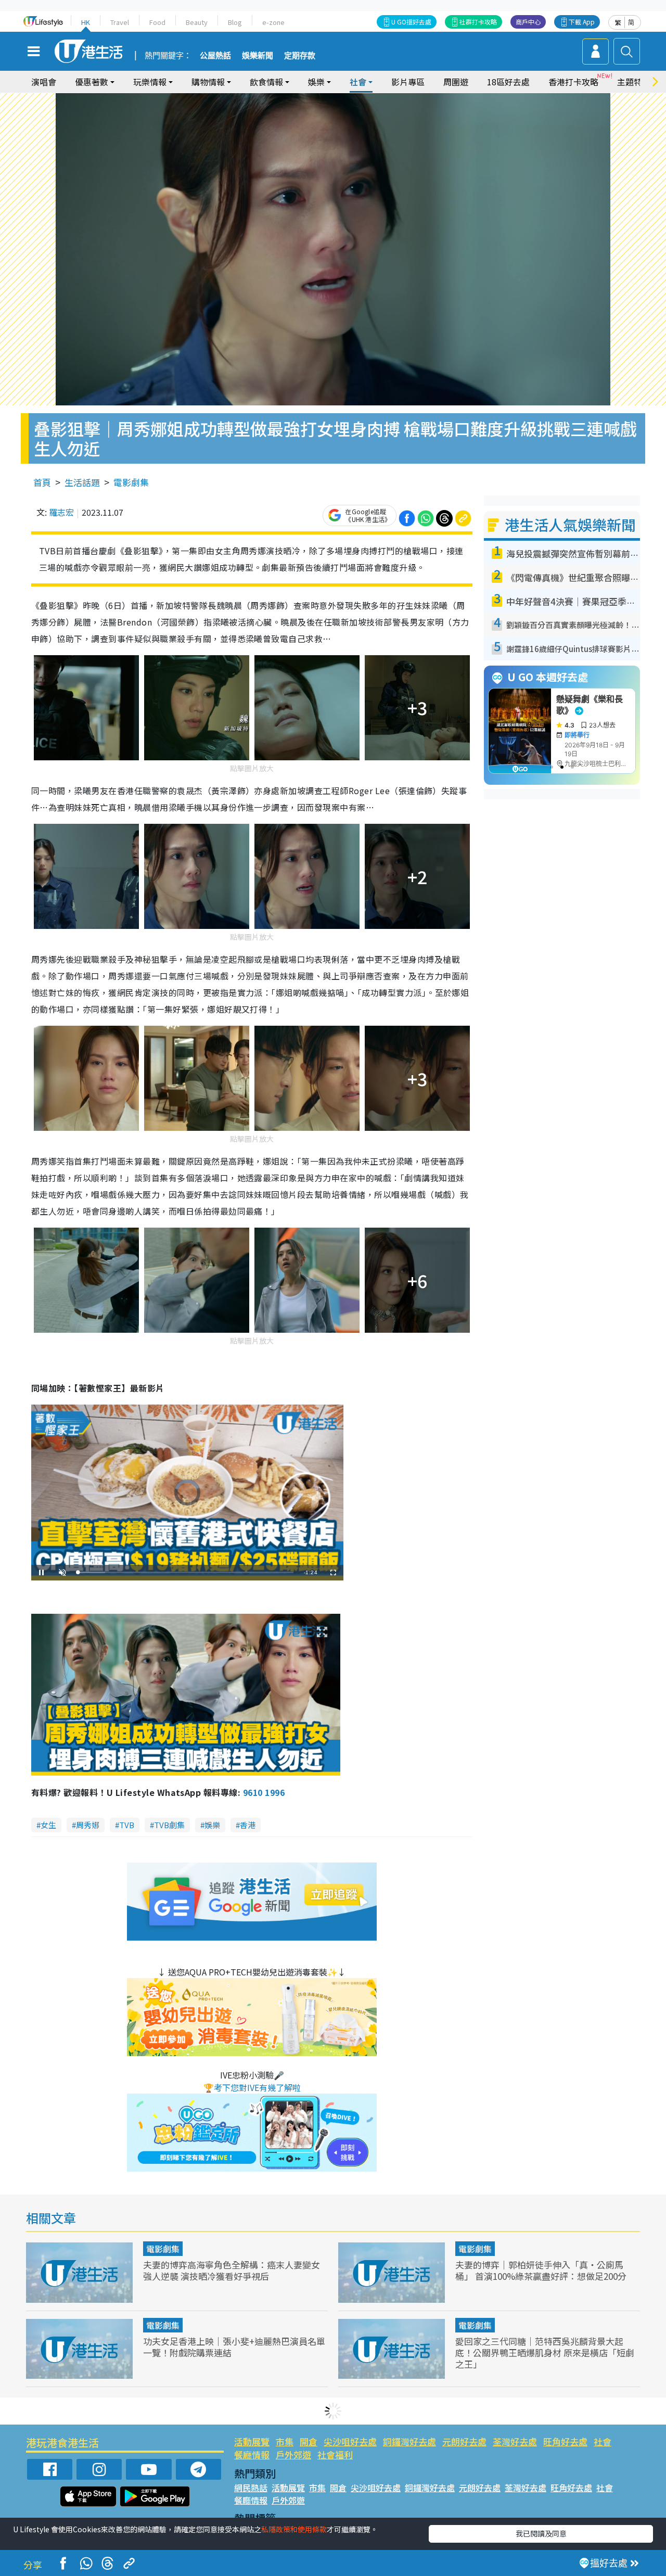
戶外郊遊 (293, 2454)
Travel (120, 22)
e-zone (273, 22)
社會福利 (335, 2454)
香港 (248, 1825)
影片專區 (408, 82)
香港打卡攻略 (573, 82)
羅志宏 (61, 512)
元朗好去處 (464, 2441)
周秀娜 (88, 1825)
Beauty (197, 22)
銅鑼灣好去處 (409, 2441)
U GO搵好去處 (411, 22)
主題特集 (634, 82)
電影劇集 (131, 482)
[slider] (186, 1572)
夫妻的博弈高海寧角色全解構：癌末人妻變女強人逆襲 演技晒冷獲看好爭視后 (232, 2270)
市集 (285, 2441)
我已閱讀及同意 (541, 2533)
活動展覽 (252, 2441)
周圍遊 (456, 82)
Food (157, 22)
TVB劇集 (169, 1825)
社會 (603, 2441)
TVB (127, 1825)
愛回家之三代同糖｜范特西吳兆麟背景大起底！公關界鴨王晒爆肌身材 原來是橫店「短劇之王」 (545, 2352)
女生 (48, 1825)
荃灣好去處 (515, 2441)
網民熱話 (251, 2488)
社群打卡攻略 (478, 22)
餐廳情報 (252, 2454)
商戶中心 (528, 22)
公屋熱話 (215, 56)
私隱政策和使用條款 (294, 2529)
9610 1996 (264, 1792)
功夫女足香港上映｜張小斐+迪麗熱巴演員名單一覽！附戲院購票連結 (234, 2347)
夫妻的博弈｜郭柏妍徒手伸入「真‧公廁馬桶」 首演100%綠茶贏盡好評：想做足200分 (541, 2270)
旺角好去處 (565, 2441)
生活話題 (82, 482)
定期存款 (300, 56)
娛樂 (212, 1825)
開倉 (309, 2441)
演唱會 (44, 82)
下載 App (582, 22)
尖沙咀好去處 (350, 2441)
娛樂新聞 (258, 56)
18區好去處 (508, 82)
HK (86, 22)
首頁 (42, 482)
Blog (235, 22)
